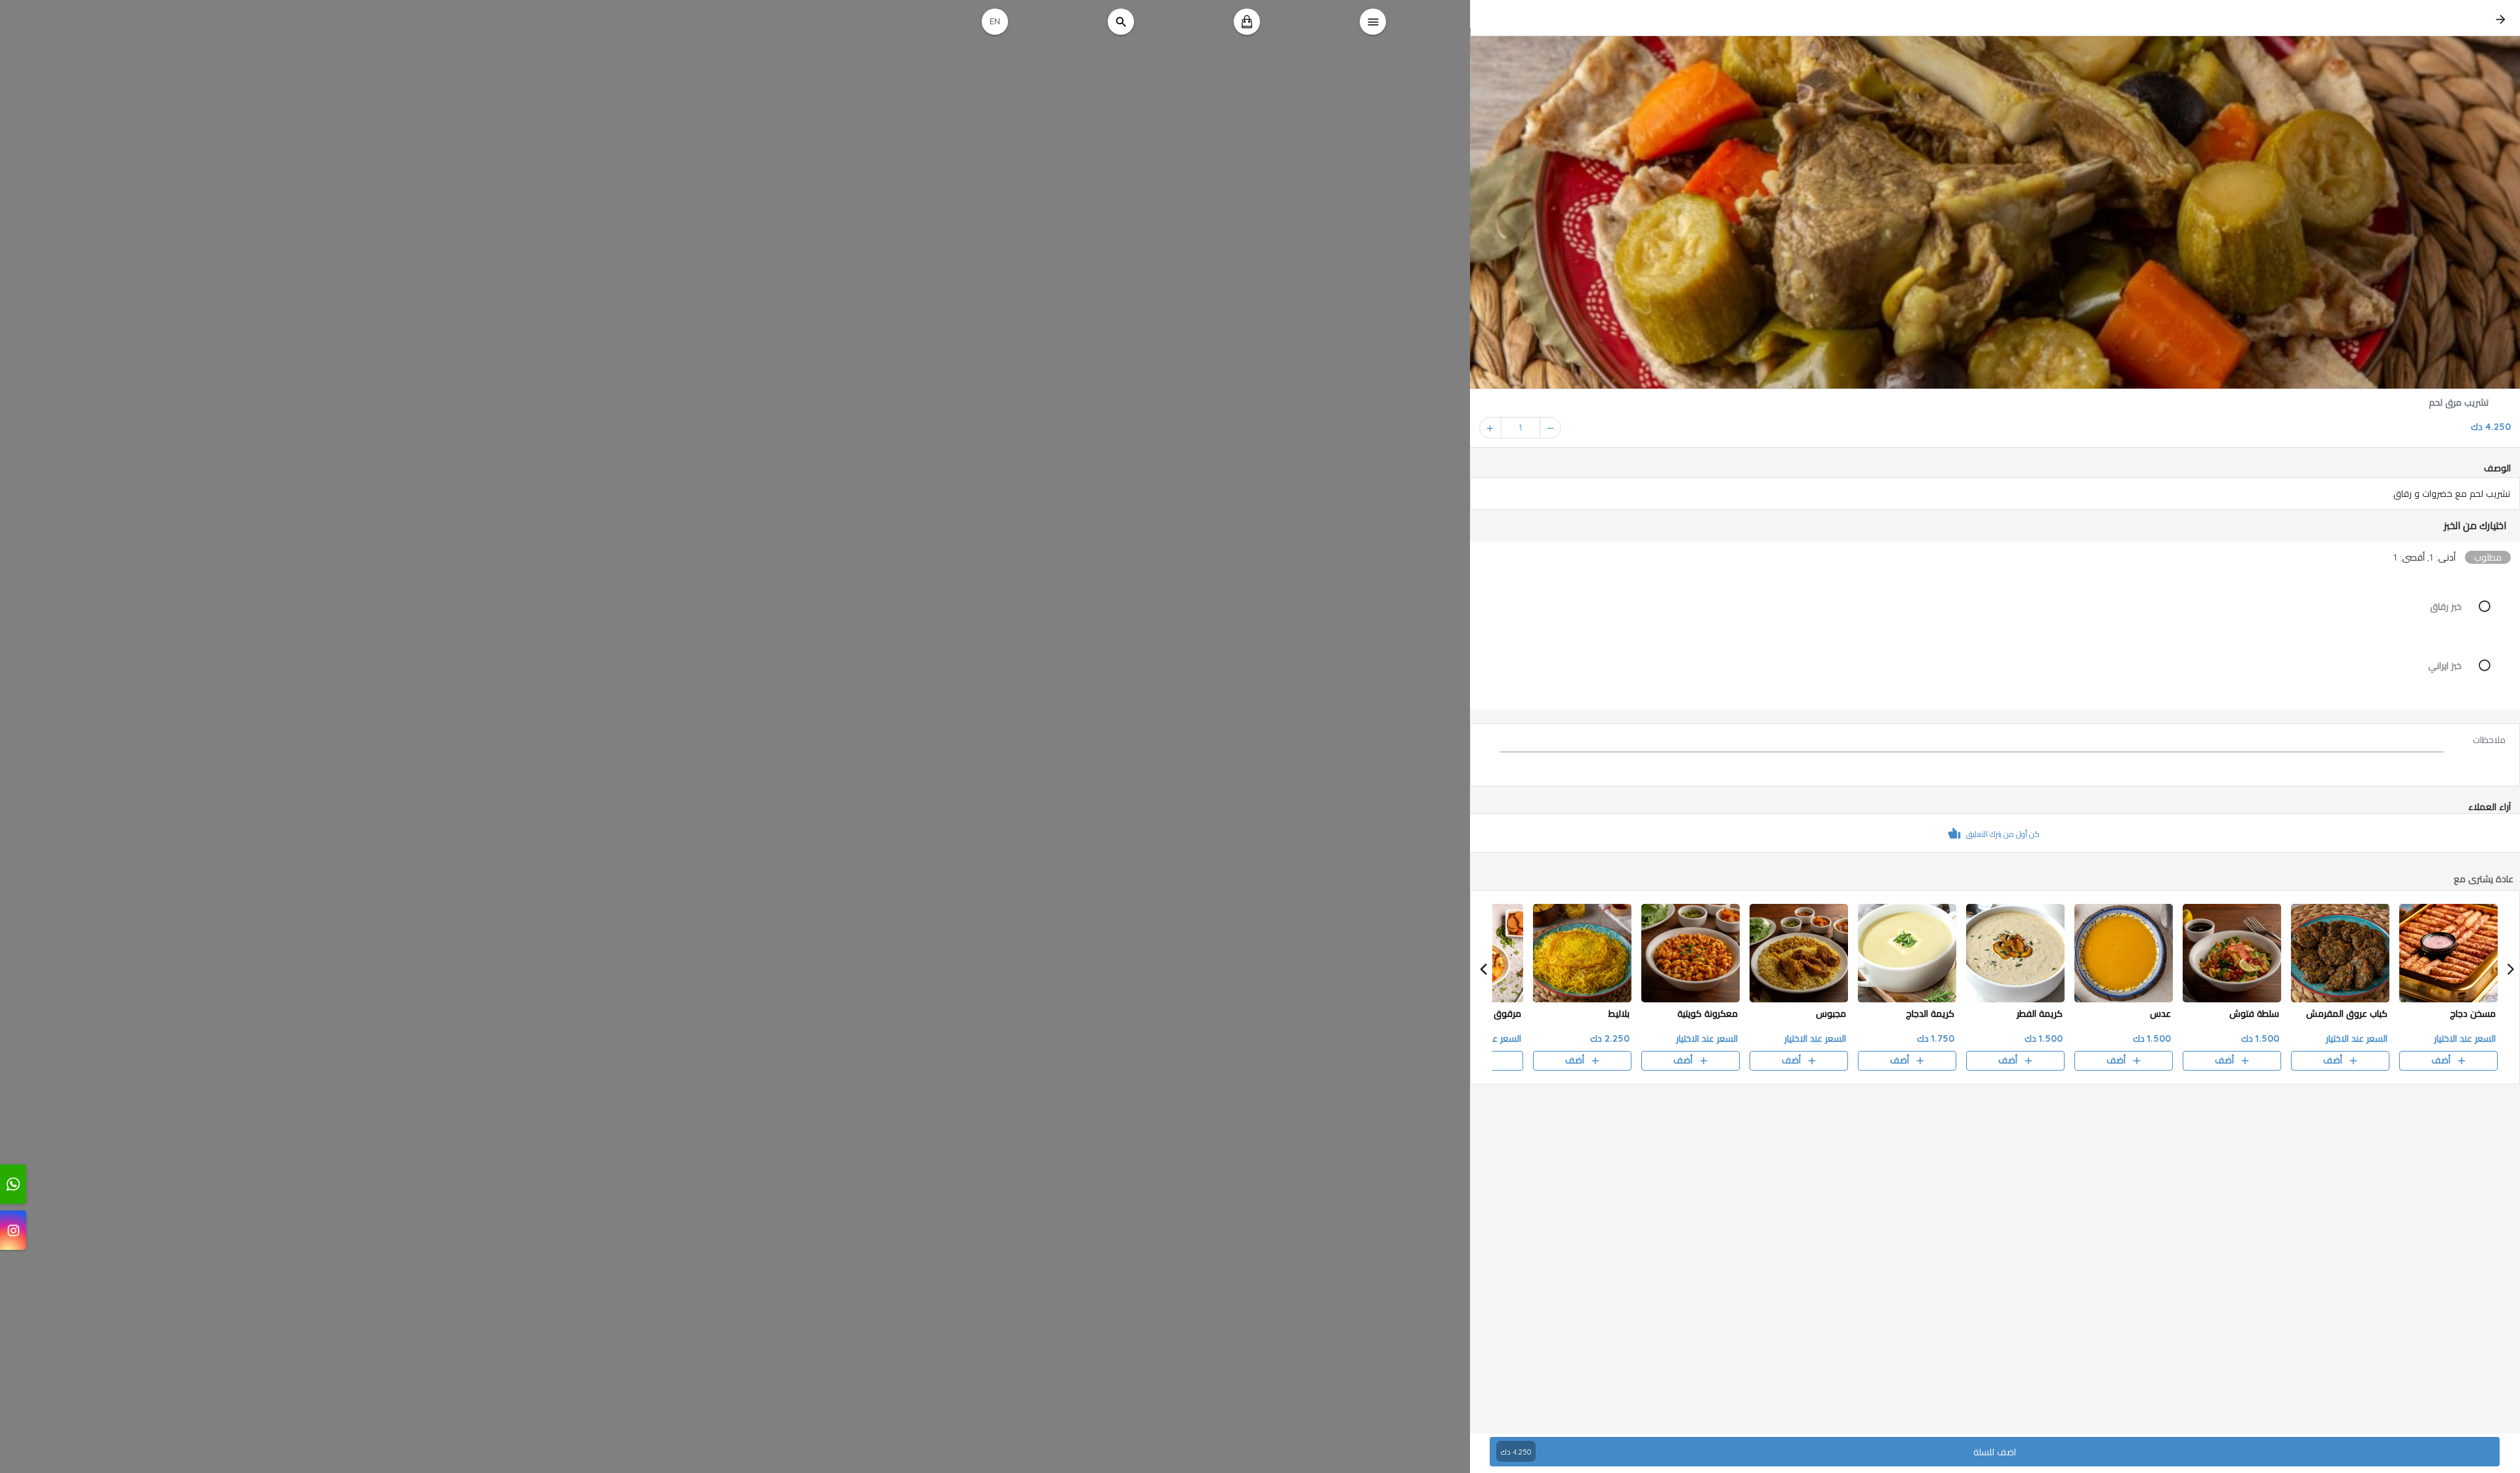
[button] (1995, 526)
